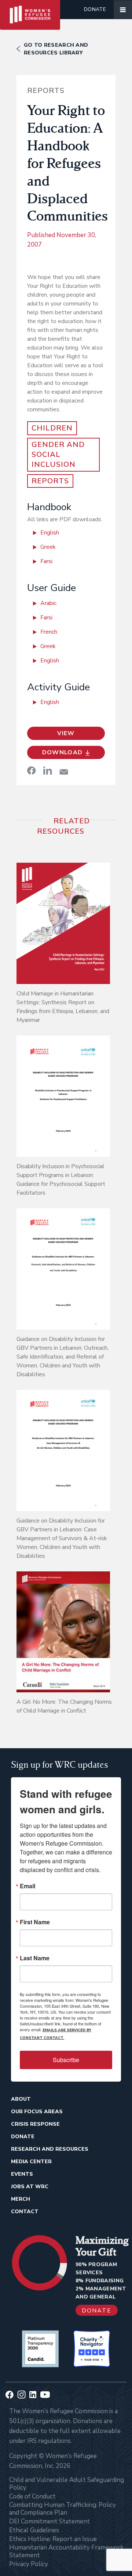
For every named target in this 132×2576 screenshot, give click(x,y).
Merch (21, 2199)
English (50, 533)
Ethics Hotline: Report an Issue (53, 2539)
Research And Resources (50, 2149)
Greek (48, 547)
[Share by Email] (64, 772)
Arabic (48, 603)
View (66, 733)
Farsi (46, 561)
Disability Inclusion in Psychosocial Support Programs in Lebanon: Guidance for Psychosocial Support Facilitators (61, 1180)
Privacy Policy (29, 2564)
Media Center (31, 2162)
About (21, 2099)
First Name (35, 1922)
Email (27, 1886)
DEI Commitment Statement (49, 2521)
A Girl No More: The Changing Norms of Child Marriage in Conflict (64, 1706)
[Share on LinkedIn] (48, 770)
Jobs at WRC (30, 2187)
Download (63, 752)
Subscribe (66, 2060)
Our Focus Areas (37, 2112)
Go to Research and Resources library (56, 49)
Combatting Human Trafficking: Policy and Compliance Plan (63, 2509)
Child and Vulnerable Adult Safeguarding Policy (67, 2484)
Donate (95, 9)
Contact (25, 2212)
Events (22, 2174)
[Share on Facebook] (32, 770)
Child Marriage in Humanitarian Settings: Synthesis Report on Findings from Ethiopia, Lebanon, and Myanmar (63, 1007)
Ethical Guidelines (34, 2530)
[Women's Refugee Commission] (30, 10)
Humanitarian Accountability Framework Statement (66, 2551)
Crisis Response (35, 2124)
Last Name (35, 1958)
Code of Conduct (32, 2496)
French (49, 632)
